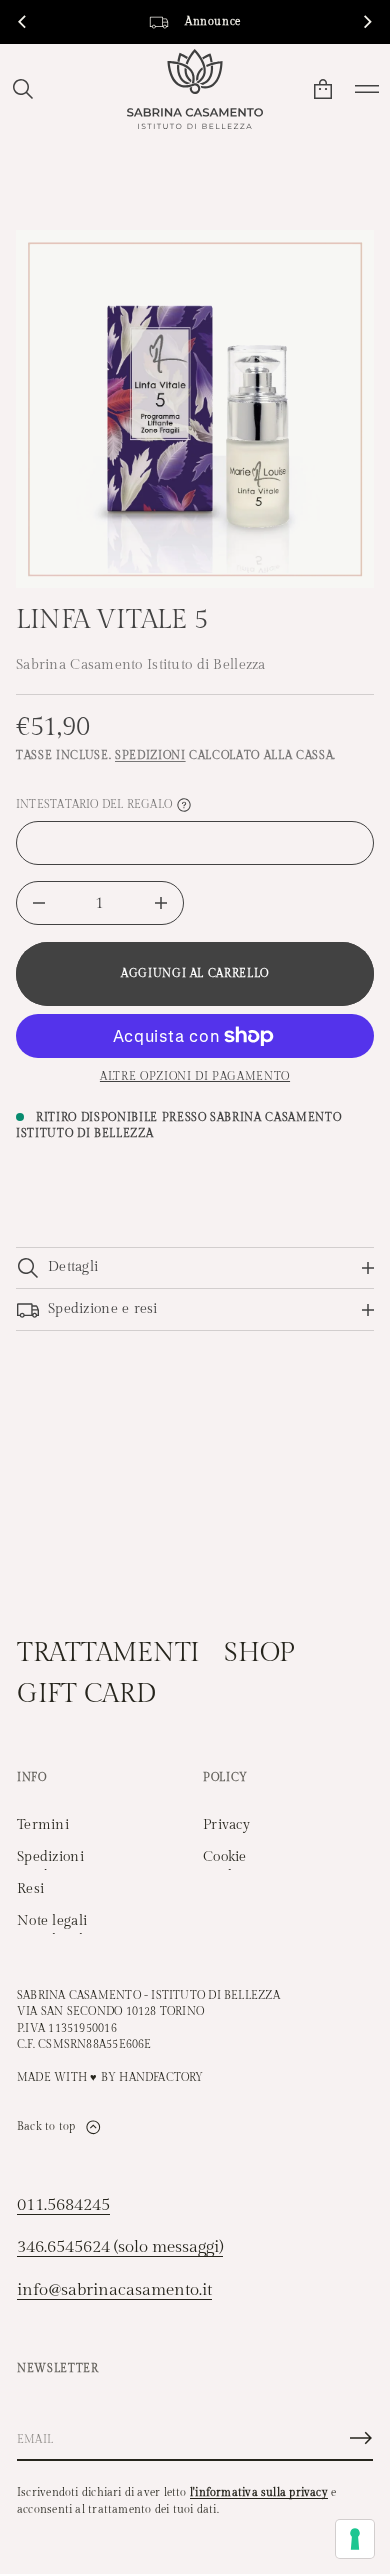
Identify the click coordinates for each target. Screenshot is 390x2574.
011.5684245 (63, 2205)
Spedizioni (150, 755)
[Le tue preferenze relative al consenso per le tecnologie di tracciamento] (355, 2539)
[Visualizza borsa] (323, 89)
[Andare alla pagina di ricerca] (23, 89)
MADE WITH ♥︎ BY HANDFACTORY (110, 2077)
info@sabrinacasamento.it (114, 2290)
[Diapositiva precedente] (22, 22)
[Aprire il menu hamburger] (367, 89)
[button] (23, 89)
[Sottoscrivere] (361, 2438)
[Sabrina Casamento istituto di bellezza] (195, 89)
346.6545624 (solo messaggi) (120, 2247)
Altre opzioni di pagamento (195, 1076)
